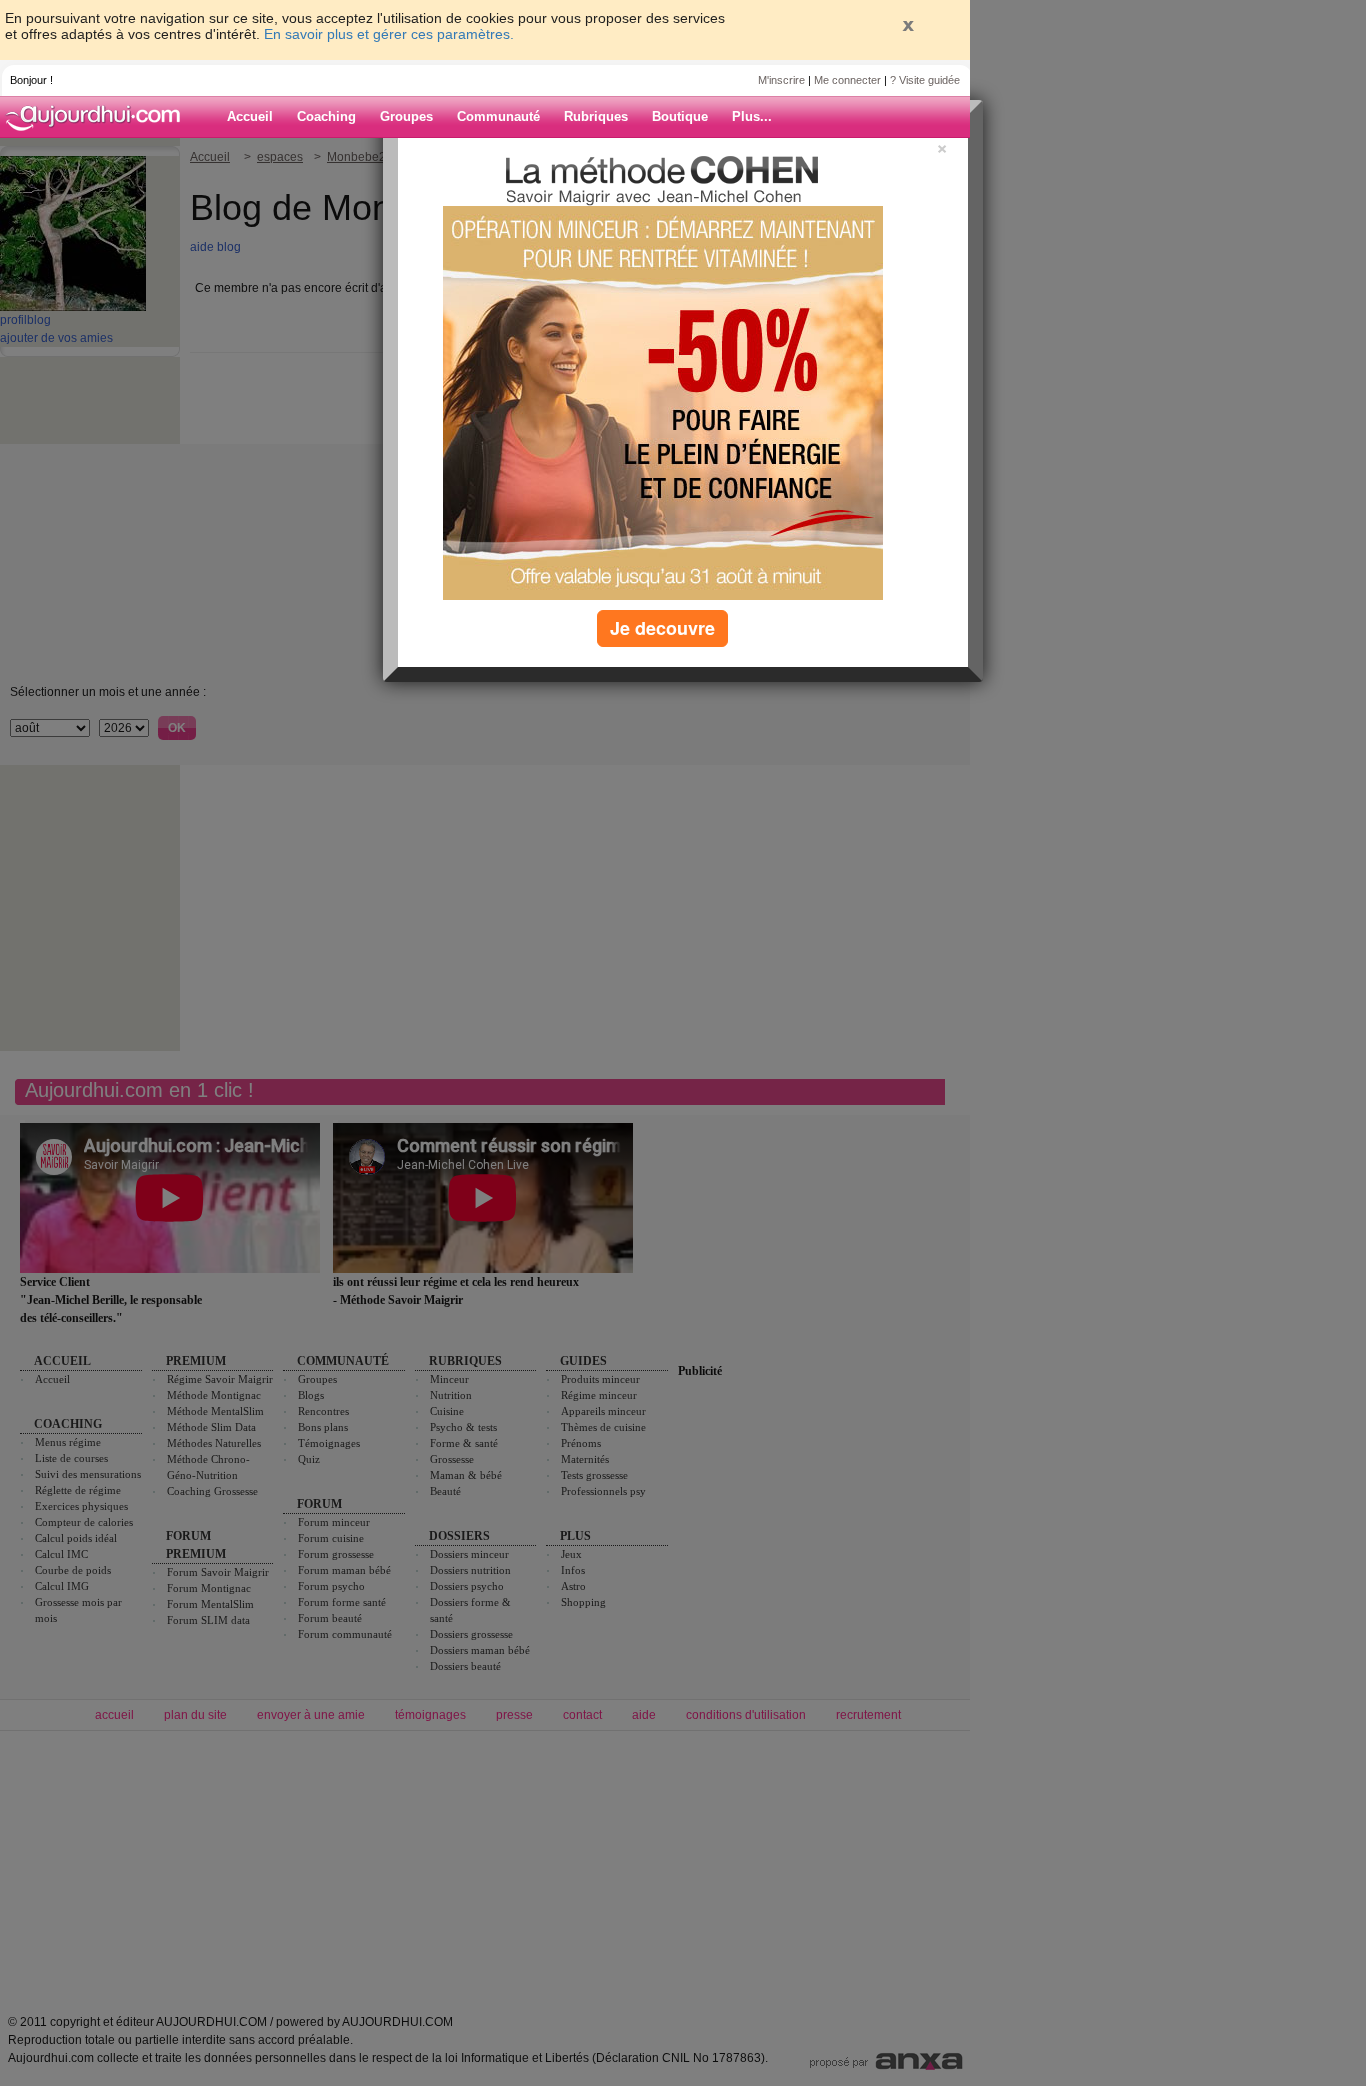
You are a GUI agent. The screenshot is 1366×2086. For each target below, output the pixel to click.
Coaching (326, 116)
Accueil (250, 116)
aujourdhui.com (99, 117)
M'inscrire (781, 80)
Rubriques (596, 116)
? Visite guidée (925, 80)
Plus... (752, 116)
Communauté (498, 116)
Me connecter (847, 80)
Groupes (406, 116)
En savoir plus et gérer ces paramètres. (389, 34)
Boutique (680, 116)
